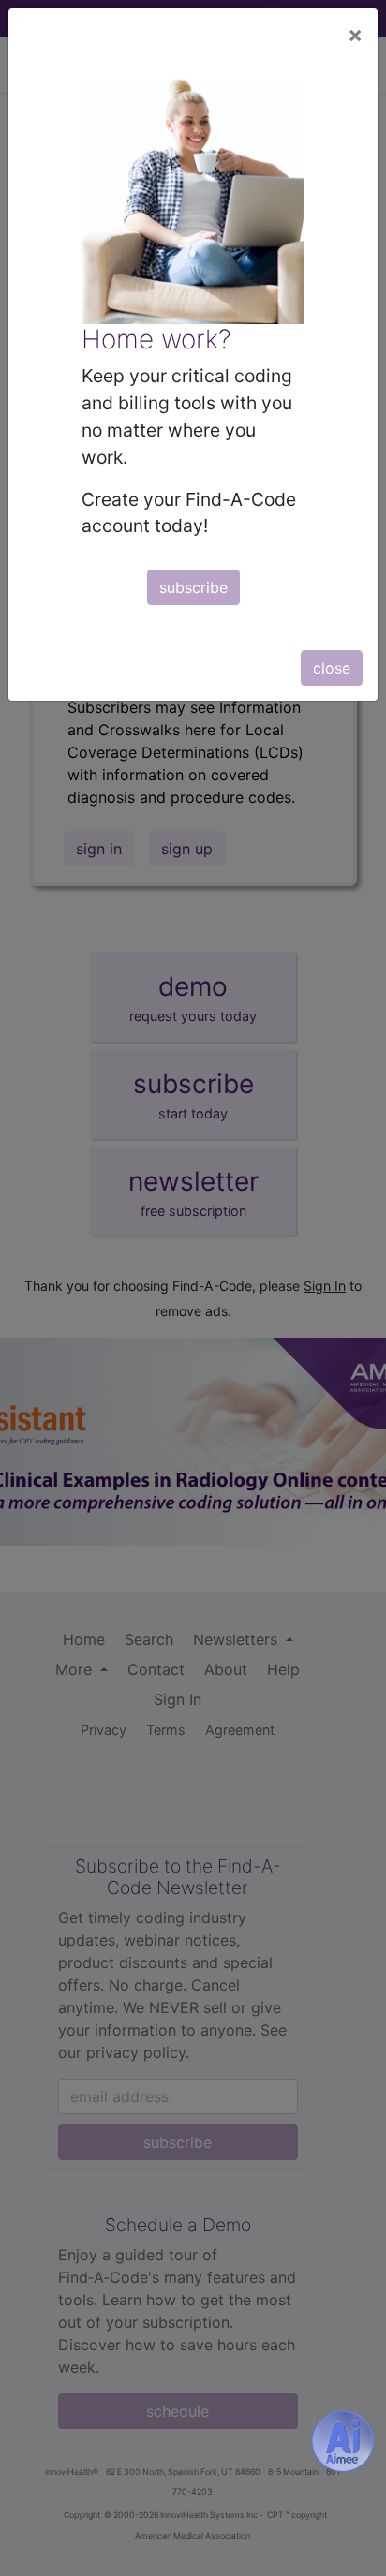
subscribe (193, 587)
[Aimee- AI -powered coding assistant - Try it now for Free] (343, 2441)
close (332, 668)
